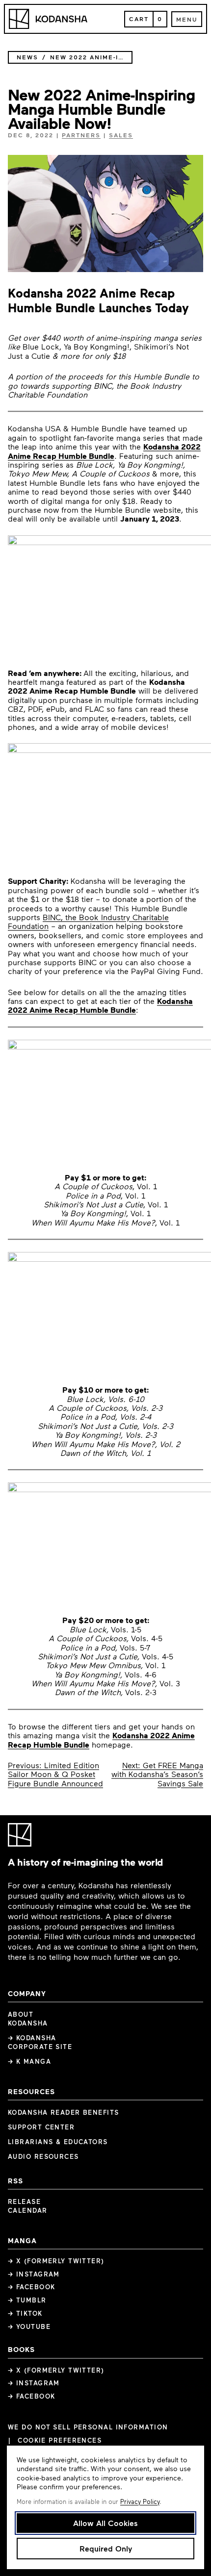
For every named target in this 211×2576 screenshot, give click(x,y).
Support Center (41, 2127)
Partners (81, 135)
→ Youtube (29, 2326)
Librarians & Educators (58, 2142)
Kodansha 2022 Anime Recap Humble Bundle (104, 451)
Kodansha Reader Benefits (64, 2112)
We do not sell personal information (88, 2427)
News (27, 57)
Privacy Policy (140, 2501)
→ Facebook (31, 2287)
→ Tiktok (25, 2313)
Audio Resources (43, 2156)
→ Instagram (34, 2274)
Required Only (106, 2548)
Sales (121, 135)
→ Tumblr (27, 2300)
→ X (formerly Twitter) (56, 2261)
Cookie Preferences (60, 2440)
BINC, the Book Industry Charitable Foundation (88, 921)
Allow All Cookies (105, 2523)
